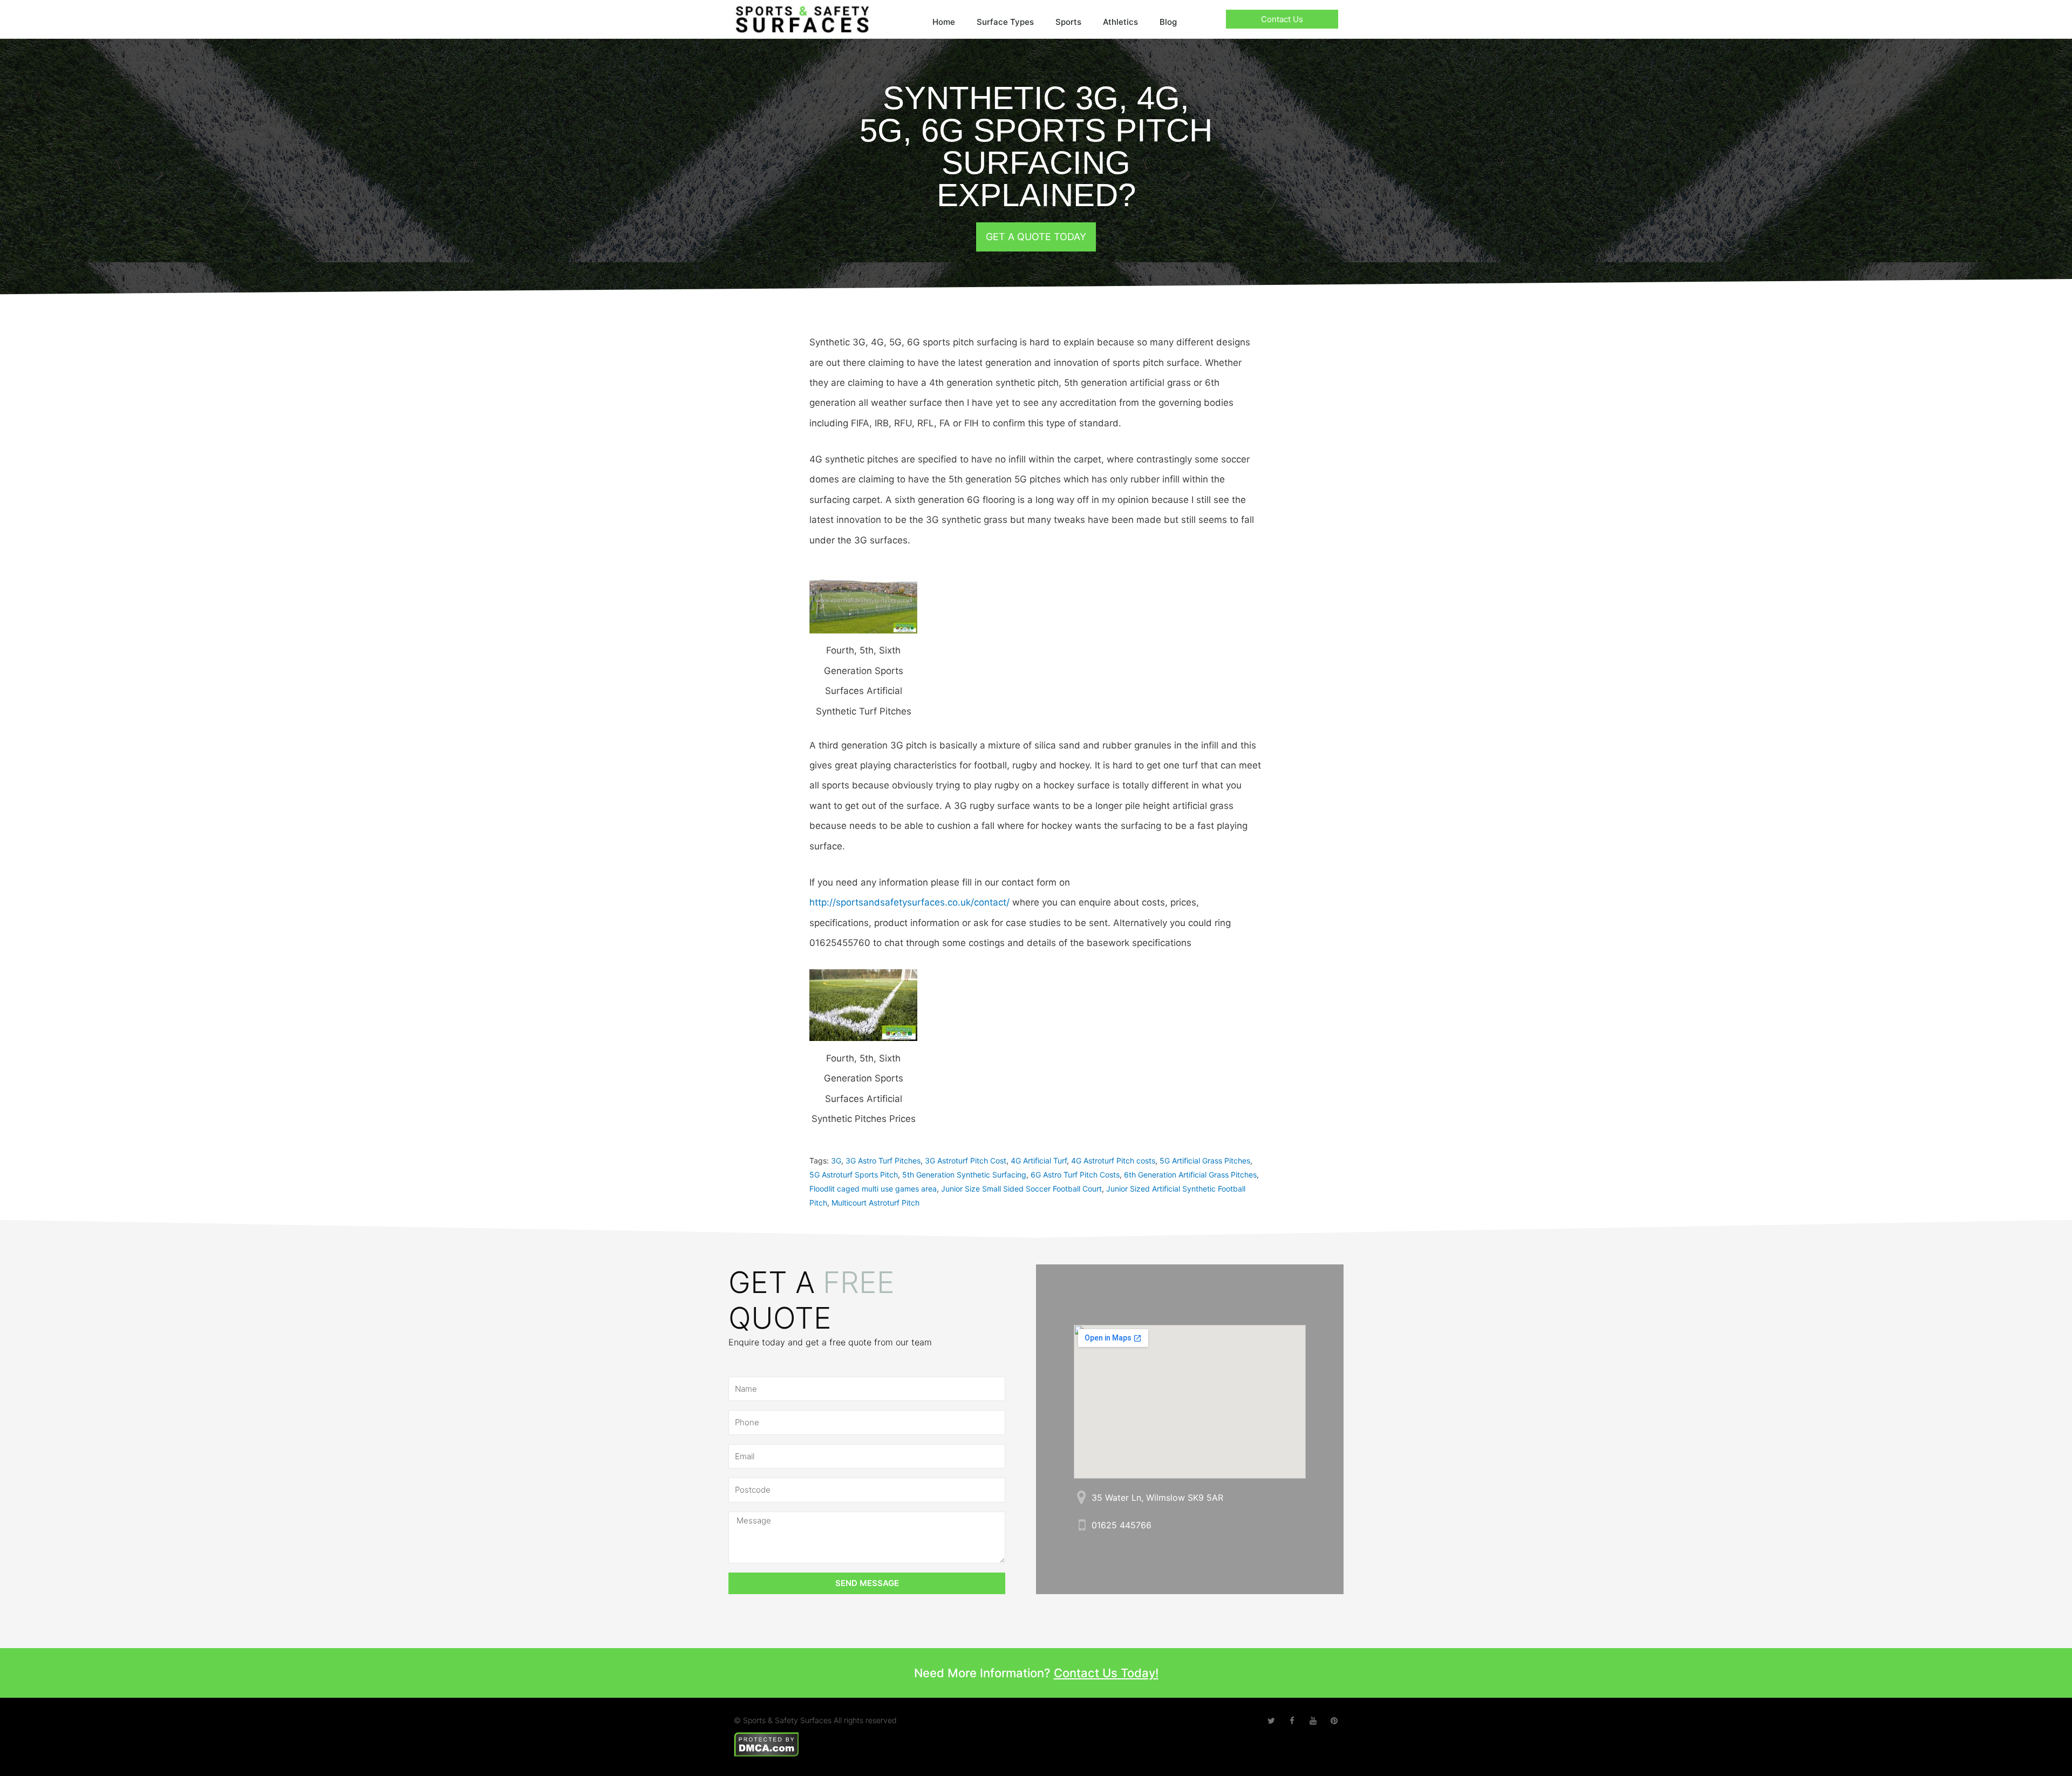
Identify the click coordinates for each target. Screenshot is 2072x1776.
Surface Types (1005, 22)
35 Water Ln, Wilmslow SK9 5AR (1157, 1498)
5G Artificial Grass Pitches (1205, 1161)
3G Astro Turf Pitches (883, 1161)
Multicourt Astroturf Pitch (875, 1203)
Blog (1168, 22)
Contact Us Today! (1106, 1673)
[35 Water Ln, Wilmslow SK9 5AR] (1082, 1497)
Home (944, 22)
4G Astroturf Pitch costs (1113, 1161)
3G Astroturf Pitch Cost (966, 1161)
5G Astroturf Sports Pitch (854, 1175)
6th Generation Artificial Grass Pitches (1190, 1175)
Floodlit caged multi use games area (873, 1189)
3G (836, 1161)
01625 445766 (1122, 1525)
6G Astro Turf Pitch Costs (1075, 1175)
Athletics (1120, 22)
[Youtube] (1313, 1721)
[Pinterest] (1334, 1721)
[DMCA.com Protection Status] (766, 1743)
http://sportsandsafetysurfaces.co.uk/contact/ (909, 902)
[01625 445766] (1082, 1525)
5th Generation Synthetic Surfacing (964, 1175)
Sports (1068, 22)
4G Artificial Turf (1039, 1161)
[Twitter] (1271, 1721)
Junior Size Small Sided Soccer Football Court (1021, 1189)
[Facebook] (1292, 1721)
